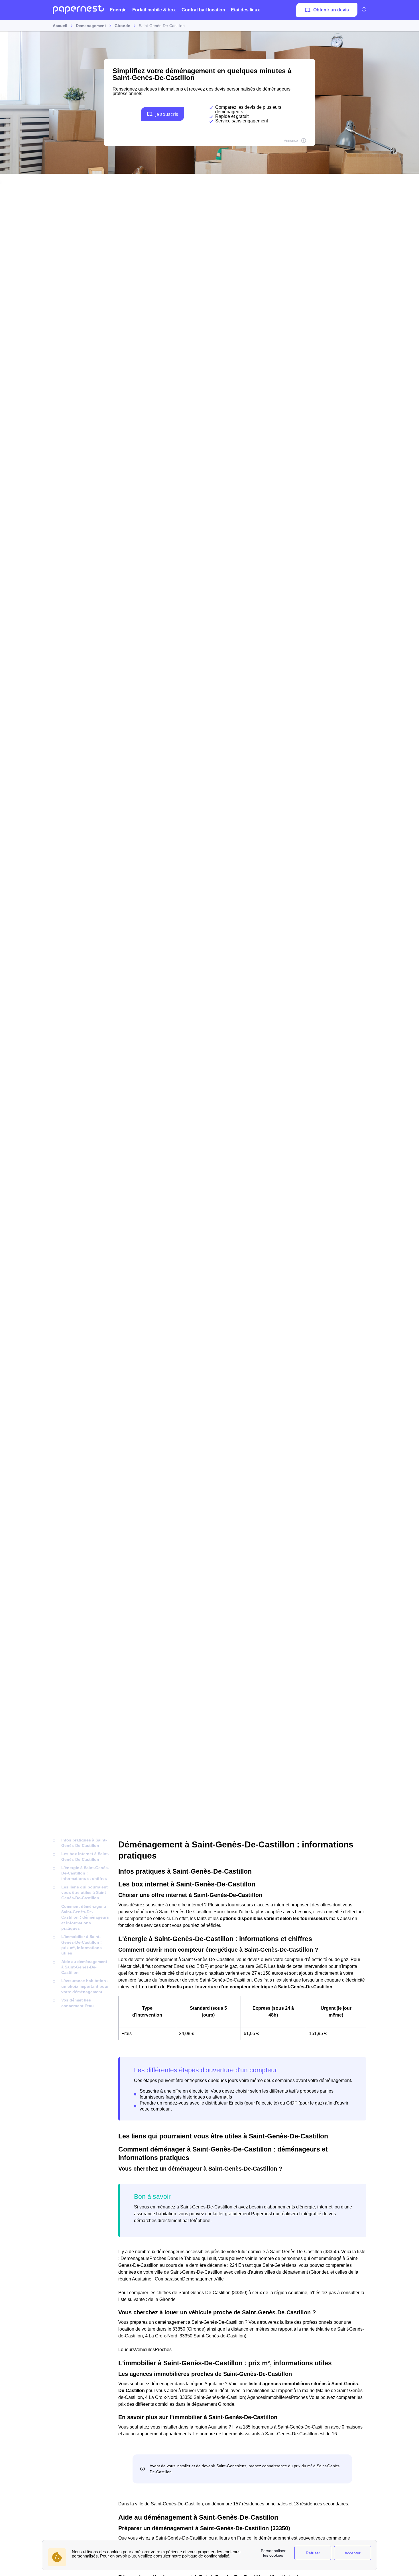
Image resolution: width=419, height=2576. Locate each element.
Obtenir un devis (331, 10)
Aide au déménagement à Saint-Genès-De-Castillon (84, 1967)
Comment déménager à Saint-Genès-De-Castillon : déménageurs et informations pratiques (85, 1917)
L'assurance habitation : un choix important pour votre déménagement (85, 1986)
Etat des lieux (245, 10)
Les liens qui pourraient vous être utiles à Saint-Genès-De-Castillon (85, 1893)
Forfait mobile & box (154, 10)
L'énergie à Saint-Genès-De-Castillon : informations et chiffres (85, 1873)
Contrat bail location (203, 10)
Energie (118, 10)
